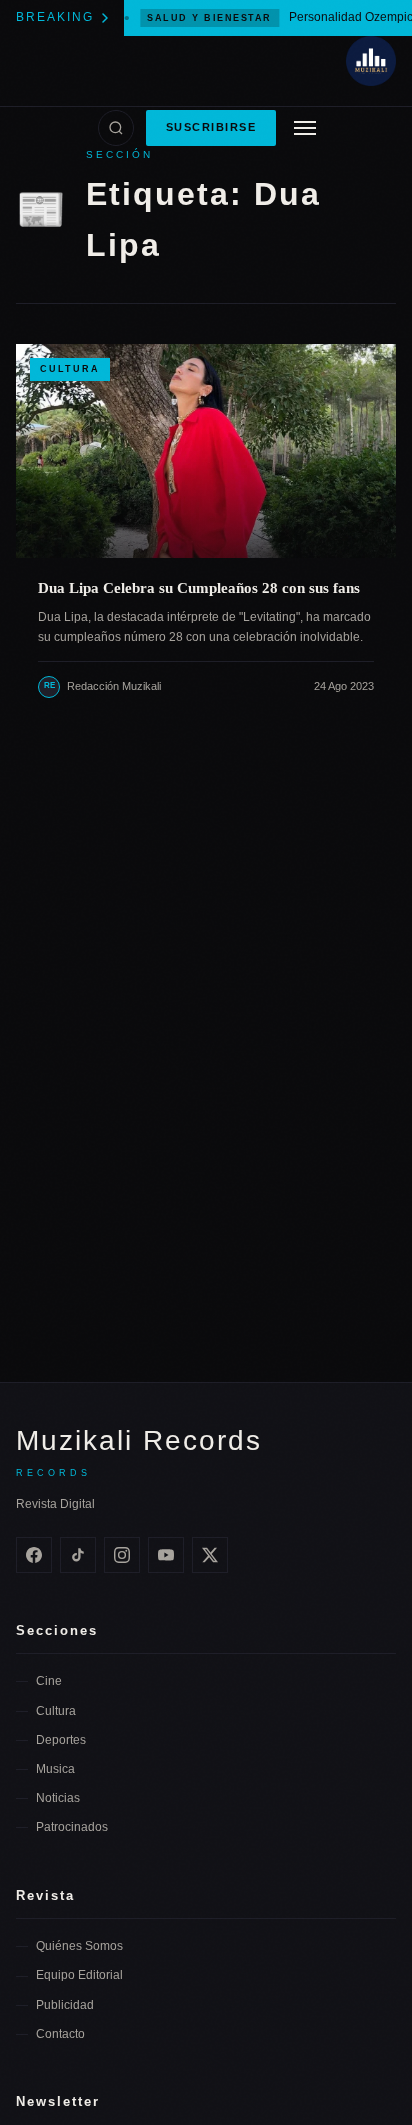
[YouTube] (166, 1555)
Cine (49, 1681)
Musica (55, 1769)
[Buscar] (116, 128)
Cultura (70, 369)
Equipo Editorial (79, 1975)
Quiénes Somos (79, 1946)
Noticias (58, 1798)
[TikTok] (78, 1555)
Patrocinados (72, 1827)
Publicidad (65, 2005)
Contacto (60, 2034)
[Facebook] (34, 1555)
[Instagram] (122, 1555)
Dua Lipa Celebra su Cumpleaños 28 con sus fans (199, 588)
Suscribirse (211, 127)
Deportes (61, 1740)
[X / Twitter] (210, 1555)
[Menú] (305, 128)
